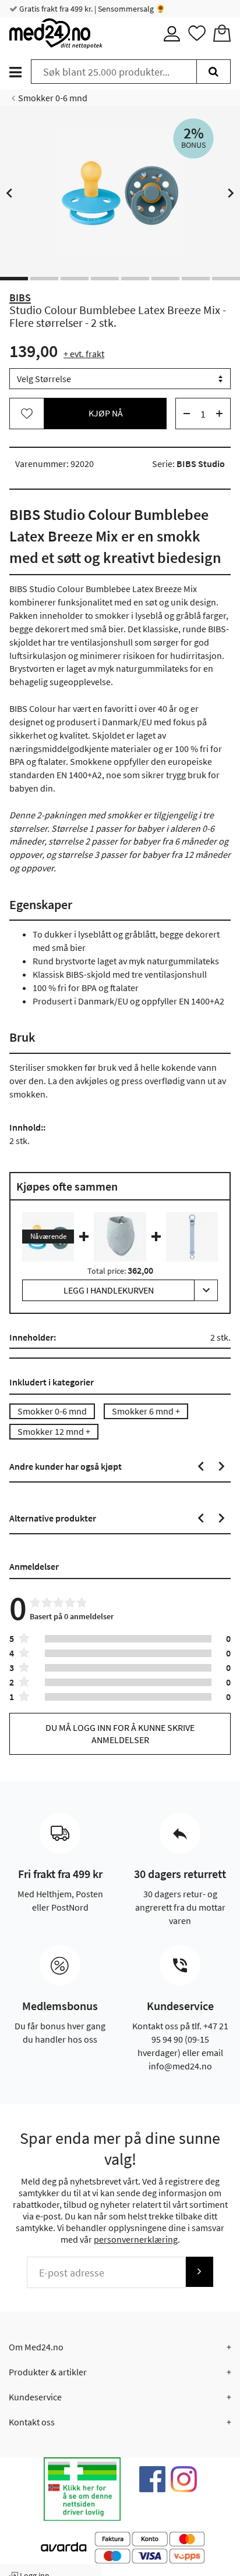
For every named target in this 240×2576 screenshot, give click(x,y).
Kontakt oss (32, 2422)
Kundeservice (35, 2397)
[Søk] (213, 72)
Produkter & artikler (48, 2372)
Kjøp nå (106, 413)
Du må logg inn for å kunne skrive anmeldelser (120, 1734)
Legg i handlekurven (109, 1290)
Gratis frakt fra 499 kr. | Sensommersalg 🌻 (91, 9)
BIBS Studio (201, 464)
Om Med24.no (36, 2347)
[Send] (199, 2272)
